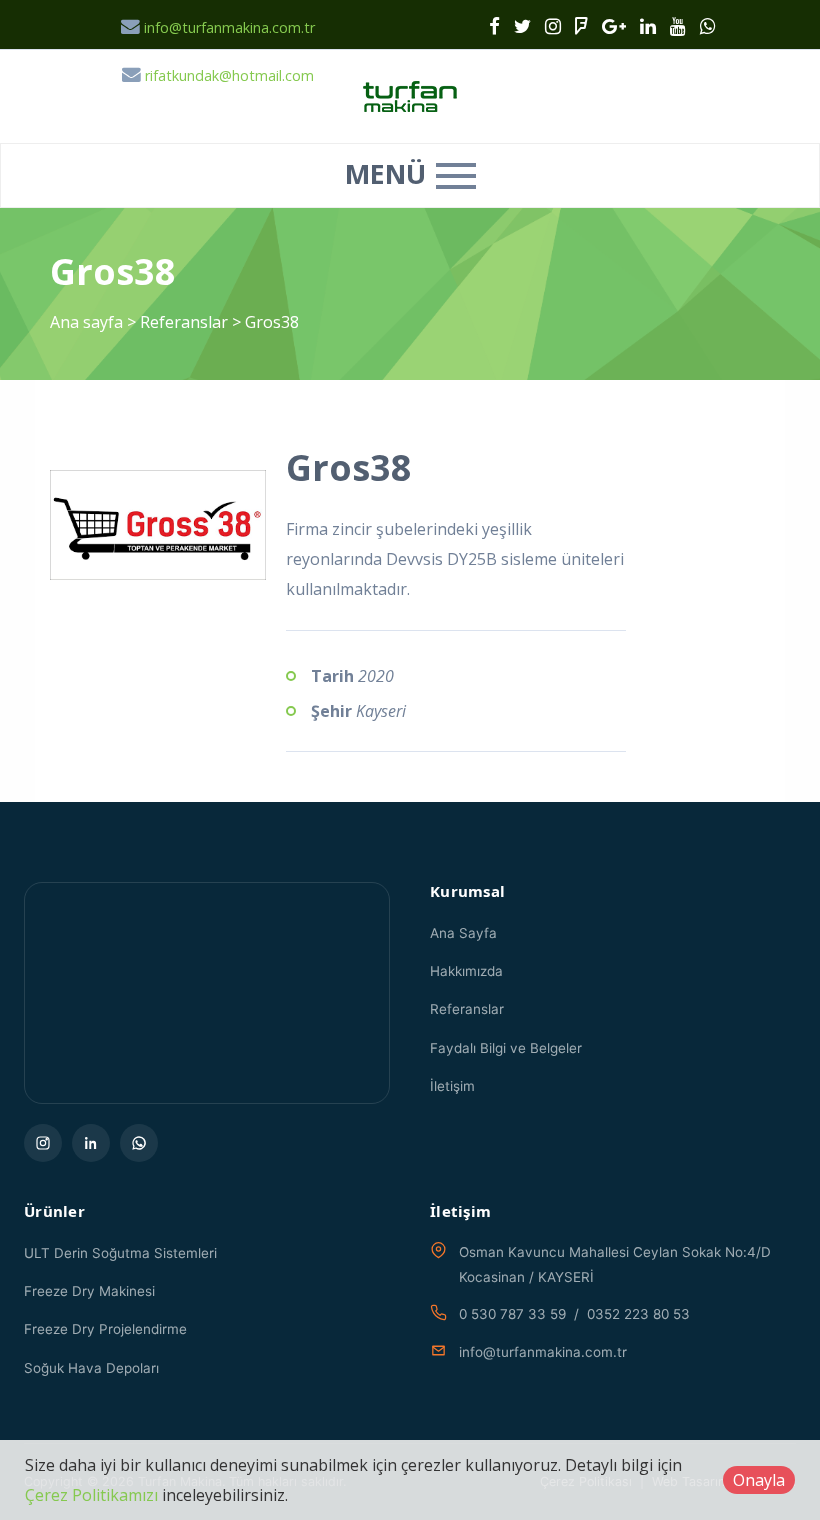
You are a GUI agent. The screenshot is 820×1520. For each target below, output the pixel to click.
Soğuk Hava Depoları (91, 1368)
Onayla (759, 1480)
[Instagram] (43, 1143)
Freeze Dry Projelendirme (105, 1329)
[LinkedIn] (91, 1143)
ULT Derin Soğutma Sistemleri (120, 1253)
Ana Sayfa (463, 933)
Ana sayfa (86, 322)
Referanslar (184, 322)
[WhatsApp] (139, 1143)
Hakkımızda (466, 971)
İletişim (452, 1086)
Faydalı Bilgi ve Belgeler (506, 1048)
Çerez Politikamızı (91, 1495)
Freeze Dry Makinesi (89, 1291)
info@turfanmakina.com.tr (227, 27)
